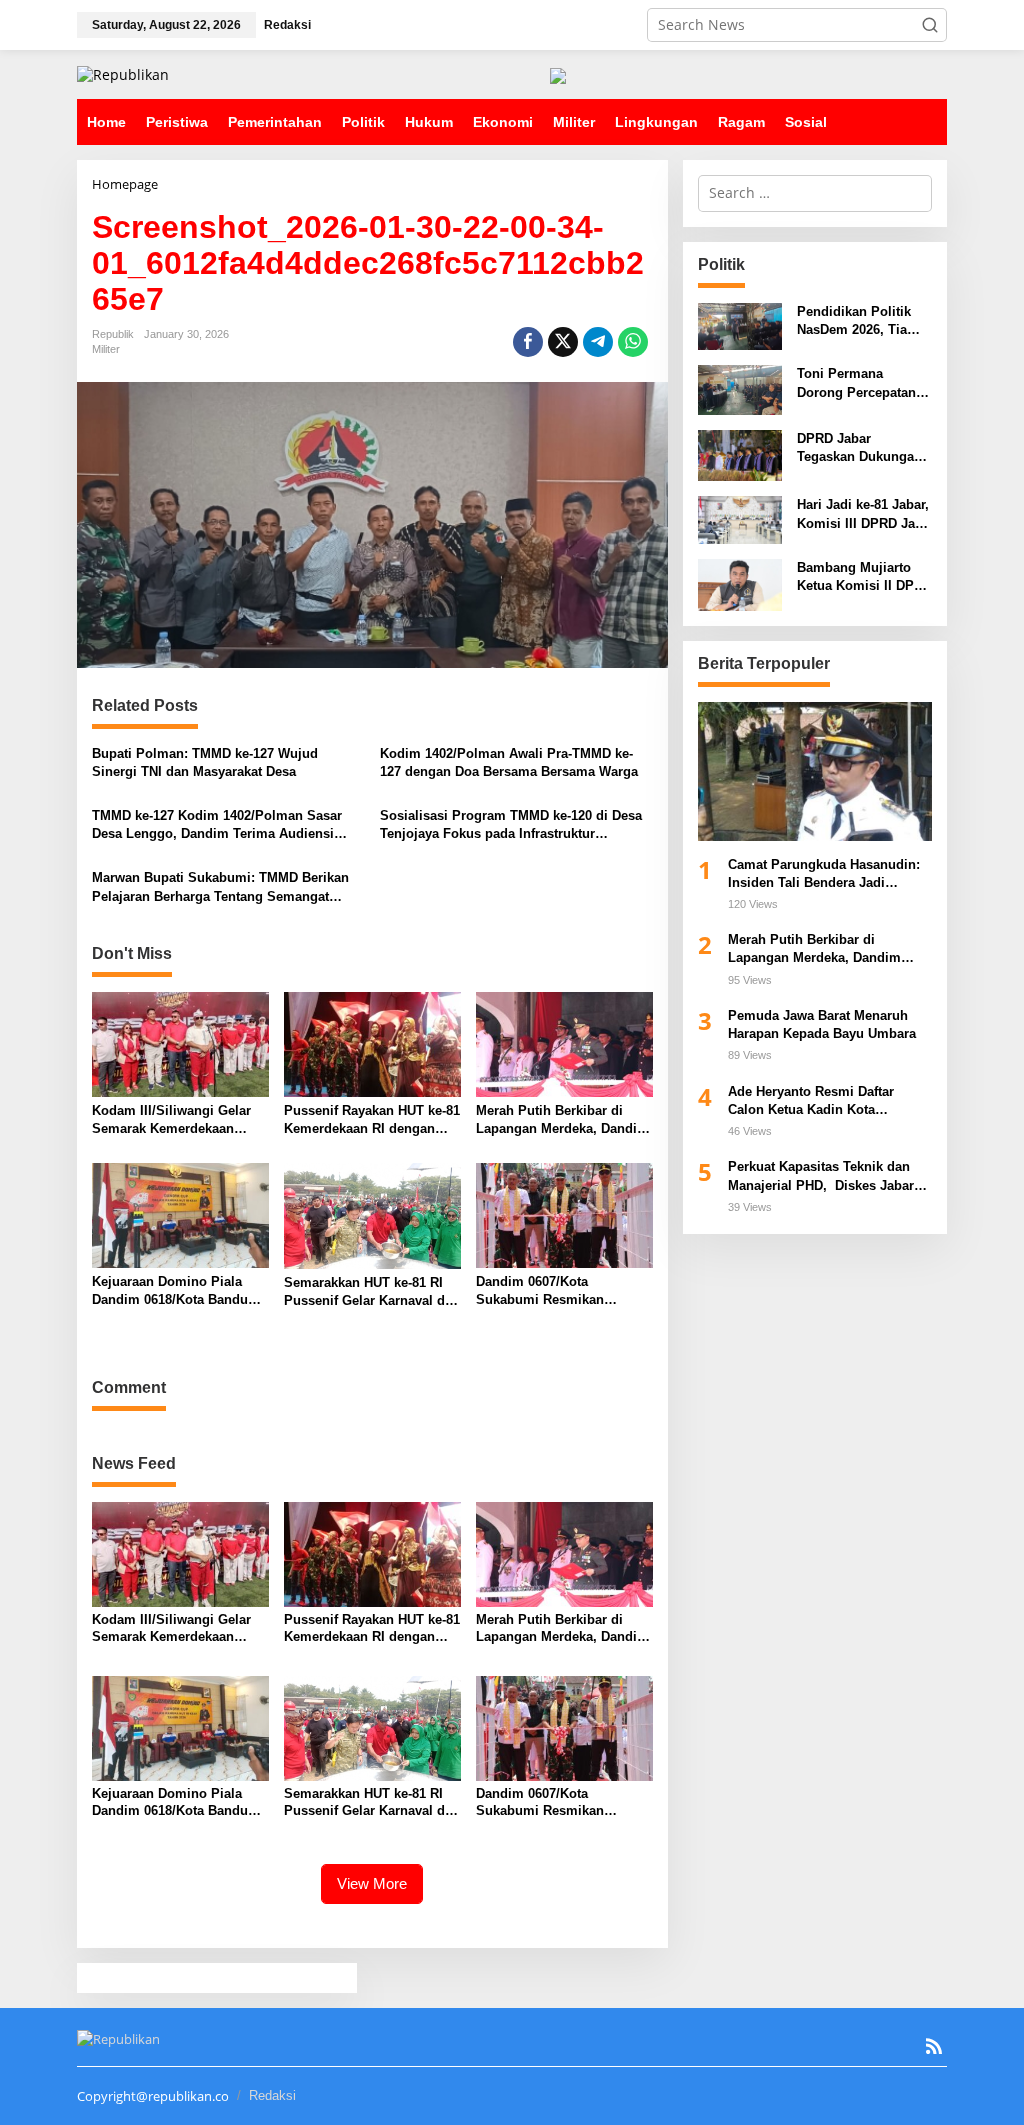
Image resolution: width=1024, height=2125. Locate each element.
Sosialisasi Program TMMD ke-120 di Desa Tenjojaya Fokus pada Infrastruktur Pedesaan (511, 825)
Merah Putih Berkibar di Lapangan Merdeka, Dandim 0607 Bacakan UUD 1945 (562, 1120)
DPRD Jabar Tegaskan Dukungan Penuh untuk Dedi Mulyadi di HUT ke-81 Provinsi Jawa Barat (862, 448)
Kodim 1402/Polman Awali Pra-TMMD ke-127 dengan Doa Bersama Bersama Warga (509, 762)
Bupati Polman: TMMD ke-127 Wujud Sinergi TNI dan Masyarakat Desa (205, 762)
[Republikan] (123, 73)
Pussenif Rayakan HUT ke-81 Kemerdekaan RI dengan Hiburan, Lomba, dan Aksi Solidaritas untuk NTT (372, 1120)
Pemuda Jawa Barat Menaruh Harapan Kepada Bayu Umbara (824, 1024)
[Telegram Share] (598, 342)
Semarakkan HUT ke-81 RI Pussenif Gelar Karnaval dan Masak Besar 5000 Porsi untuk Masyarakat (372, 1292)
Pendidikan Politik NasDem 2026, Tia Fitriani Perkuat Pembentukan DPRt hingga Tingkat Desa (860, 321)
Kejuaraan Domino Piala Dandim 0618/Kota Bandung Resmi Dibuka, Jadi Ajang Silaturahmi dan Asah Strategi (178, 1291)
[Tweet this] (563, 342)
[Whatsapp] (633, 342)
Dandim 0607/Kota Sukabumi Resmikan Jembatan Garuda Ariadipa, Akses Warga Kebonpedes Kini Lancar (560, 1291)
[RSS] (934, 2046)
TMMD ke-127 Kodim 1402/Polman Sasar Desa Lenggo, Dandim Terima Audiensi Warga (217, 825)
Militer (106, 349)
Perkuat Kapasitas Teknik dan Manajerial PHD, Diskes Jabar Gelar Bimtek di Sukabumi (821, 1176)
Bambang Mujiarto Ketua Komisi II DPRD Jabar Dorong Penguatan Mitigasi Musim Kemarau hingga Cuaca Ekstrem (864, 577)
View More (372, 1883)
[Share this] (528, 342)
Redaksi (272, 2095)
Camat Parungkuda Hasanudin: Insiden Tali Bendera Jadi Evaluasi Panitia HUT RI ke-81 (824, 874)
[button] (930, 25)
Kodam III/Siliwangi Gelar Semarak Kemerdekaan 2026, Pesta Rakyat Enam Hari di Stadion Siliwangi (171, 1120)
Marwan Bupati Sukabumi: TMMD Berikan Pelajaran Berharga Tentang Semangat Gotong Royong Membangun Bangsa (220, 887)
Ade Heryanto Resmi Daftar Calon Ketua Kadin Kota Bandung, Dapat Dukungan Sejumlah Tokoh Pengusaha (815, 1101)
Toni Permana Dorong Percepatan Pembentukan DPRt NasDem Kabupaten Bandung (857, 383)
